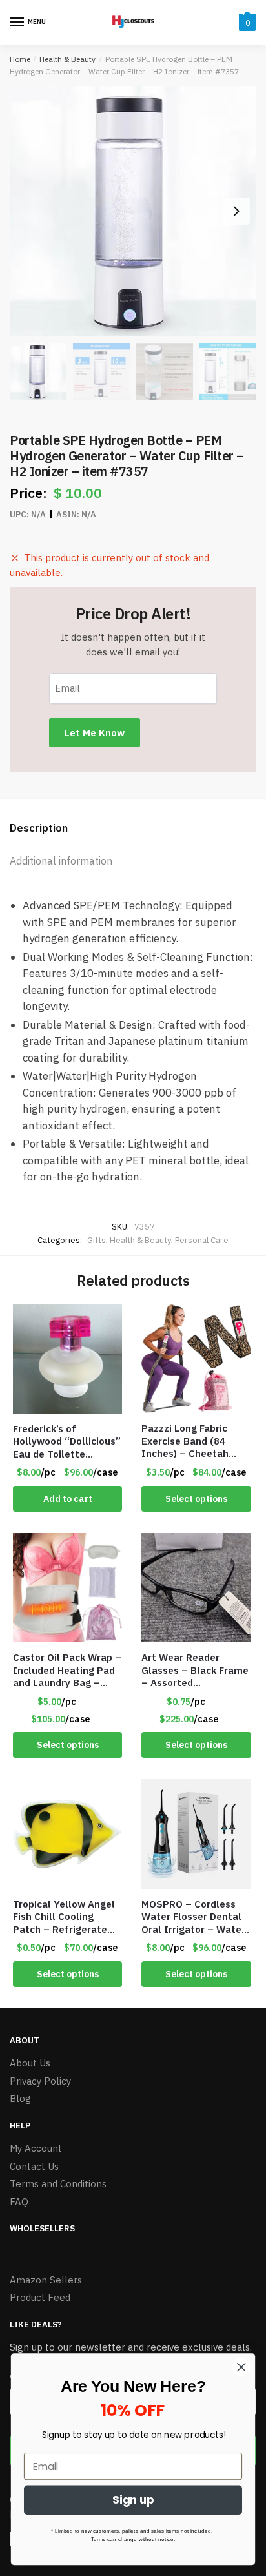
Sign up (133, 2500)
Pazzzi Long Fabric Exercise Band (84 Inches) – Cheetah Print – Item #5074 (187, 1441)
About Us (30, 2063)
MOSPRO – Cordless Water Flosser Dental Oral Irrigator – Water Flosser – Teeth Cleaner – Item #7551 (194, 1917)
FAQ (19, 2202)
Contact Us (34, 2166)
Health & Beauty (67, 59)
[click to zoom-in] (133, 211)
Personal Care (202, 1240)
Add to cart (68, 1499)
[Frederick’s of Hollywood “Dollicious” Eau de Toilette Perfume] (67, 1359)
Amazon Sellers (46, 2280)
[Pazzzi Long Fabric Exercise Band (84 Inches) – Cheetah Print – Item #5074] (196, 1358)
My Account (36, 2148)
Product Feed (40, 2297)
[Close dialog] (241, 2367)
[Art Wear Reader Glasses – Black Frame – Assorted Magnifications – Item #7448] (196, 1588)
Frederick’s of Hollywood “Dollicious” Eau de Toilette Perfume (67, 1442)
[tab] (133, 829)
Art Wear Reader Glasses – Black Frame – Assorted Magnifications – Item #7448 (195, 1670)
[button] (236, 211)
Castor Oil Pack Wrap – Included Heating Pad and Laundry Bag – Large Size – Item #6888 (67, 1670)
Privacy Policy (40, 2081)
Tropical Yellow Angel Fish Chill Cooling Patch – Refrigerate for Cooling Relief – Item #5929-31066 (64, 1917)
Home (20, 59)
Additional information (61, 861)
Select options (196, 1499)
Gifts (97, 1240)
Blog (20, 2098)
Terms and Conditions (58, 2184)
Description (39, 828)
